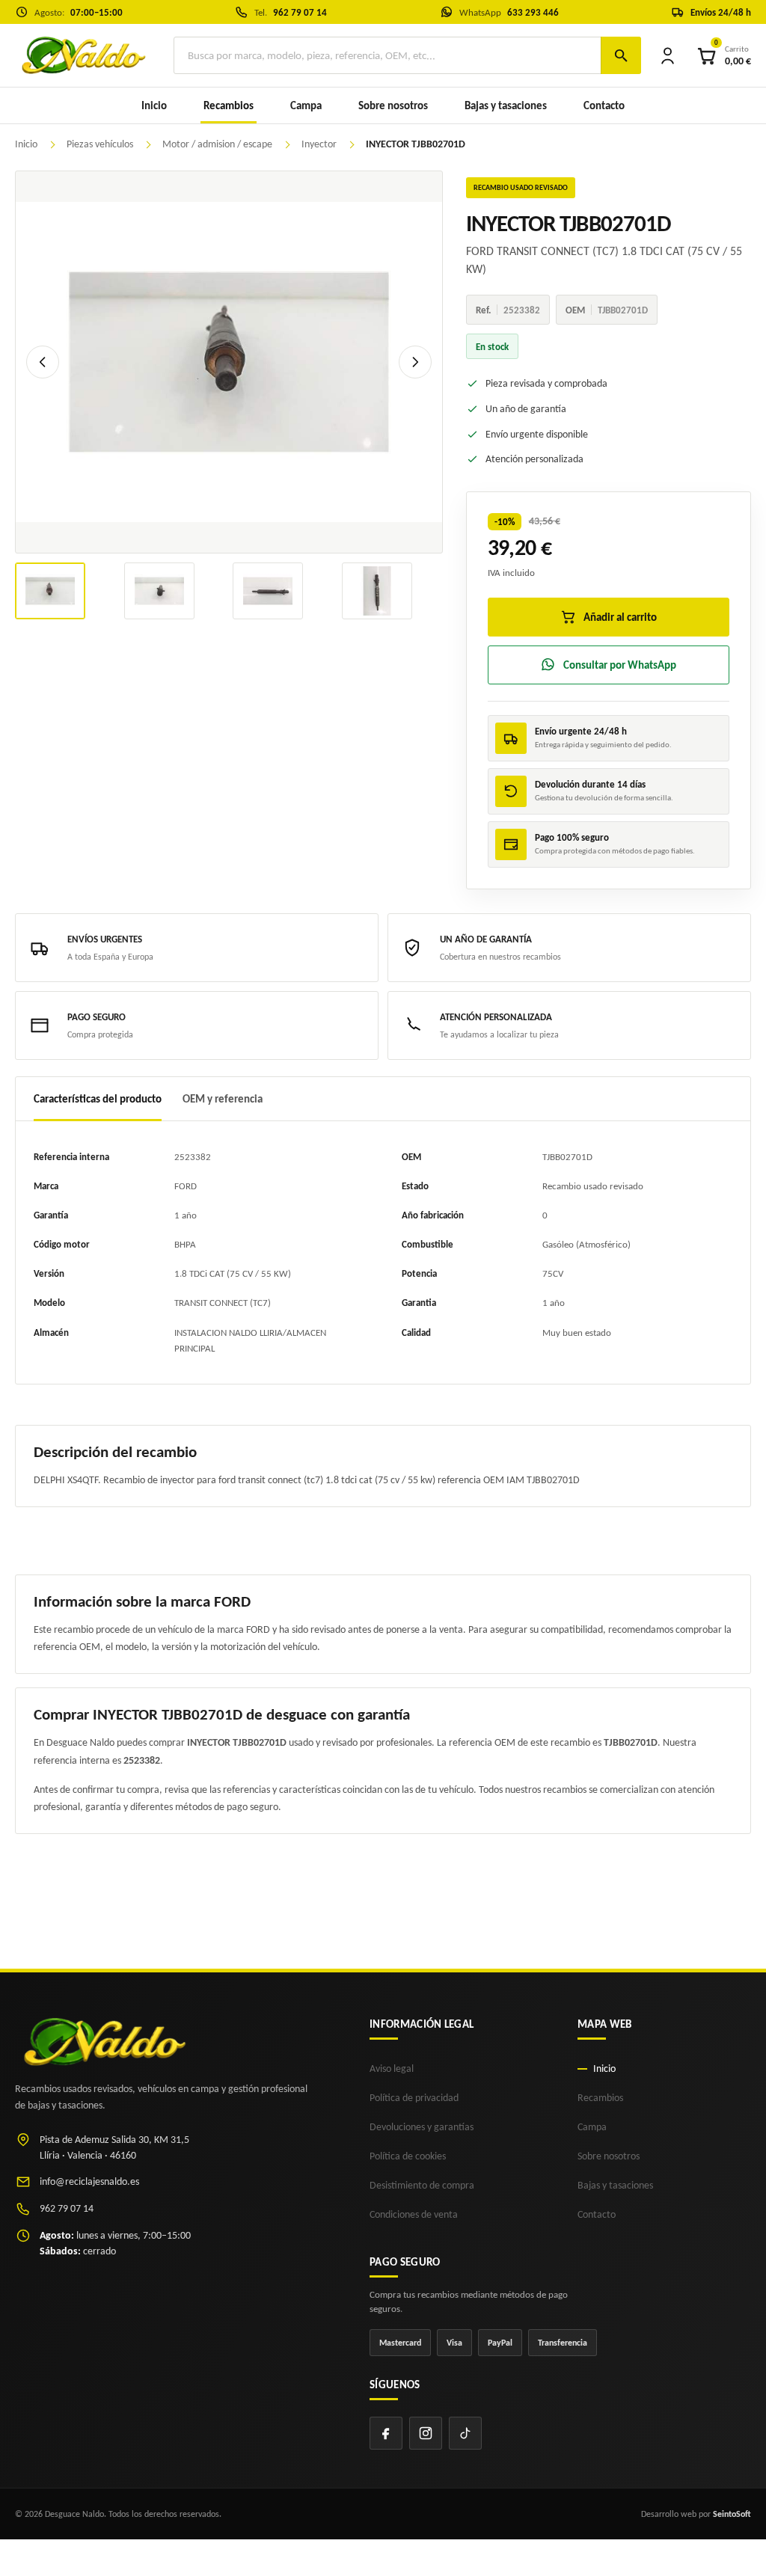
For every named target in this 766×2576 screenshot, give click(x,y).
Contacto (604, 105)
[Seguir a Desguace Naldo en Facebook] (386, 2433)
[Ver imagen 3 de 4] (268, 591)
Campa (306, 105)
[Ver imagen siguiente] (415, 362)
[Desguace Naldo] (82, 55)
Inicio (154, 105)
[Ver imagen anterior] (43, 362)
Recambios (600, 2098)
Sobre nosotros (393, 105)
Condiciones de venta (414, 2214)
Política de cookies (408, 2156)
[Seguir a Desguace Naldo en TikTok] (465, 2433)
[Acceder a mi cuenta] (668, 55)
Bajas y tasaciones (506, 105)
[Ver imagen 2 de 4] (159, 591)
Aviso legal (392, 2069)
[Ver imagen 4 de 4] (377, 591)
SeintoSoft (732, 2514)
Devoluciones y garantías (422, 2127)
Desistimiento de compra (422, 2185)
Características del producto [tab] (98, 1099)
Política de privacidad (414, 2098)
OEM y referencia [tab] (223, 1099)
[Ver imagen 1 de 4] (50, 591)
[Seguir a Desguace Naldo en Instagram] (426, 2433)
